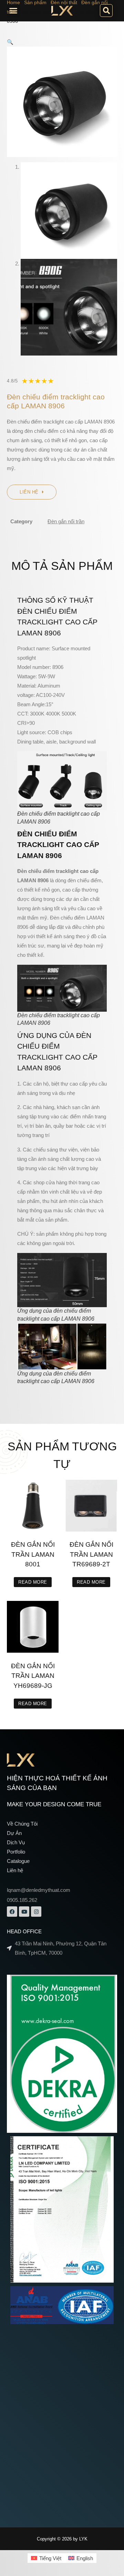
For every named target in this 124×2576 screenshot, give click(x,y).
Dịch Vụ (16, 1842)
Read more (33, 1582)
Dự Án (14, 1833)
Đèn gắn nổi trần (66, 521)
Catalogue (18, 1861)
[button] (13, 11)
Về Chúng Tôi (22, 1824)
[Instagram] (36, 1912)
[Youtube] (24, 1912)
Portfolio (16, 1852)
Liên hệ (15, 1870)
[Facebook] (12, 1912)
